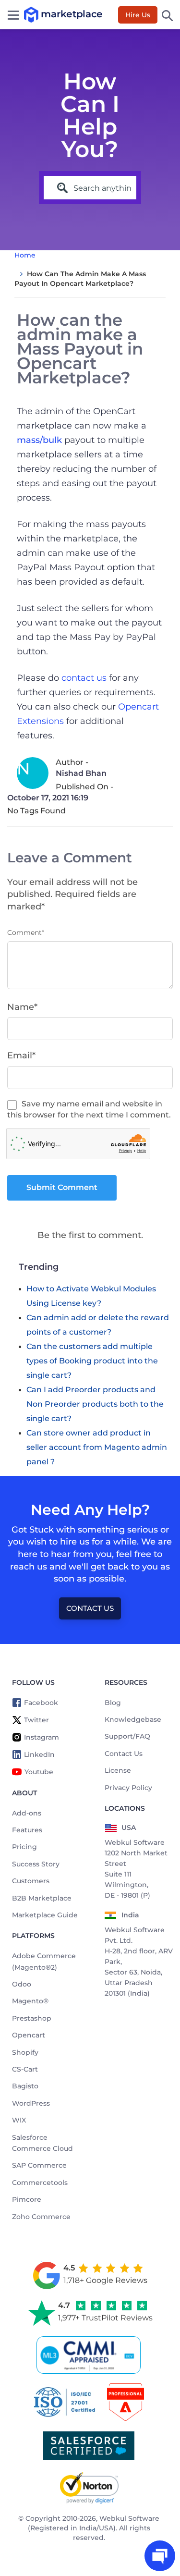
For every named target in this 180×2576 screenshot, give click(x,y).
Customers (31, 1881)
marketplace (33, 15)
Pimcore (27, 2199)
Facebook (41, 1703)
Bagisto (25, 2086)
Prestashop (32, 2018)
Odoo (22, 1984)
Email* (21, 1055)
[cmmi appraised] (90, 2355)
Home (25, 255)
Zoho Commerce (41, 2217)
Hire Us (138, 15)
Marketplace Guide (45, 1915)
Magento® (30, 2001)
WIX (19, 2120)
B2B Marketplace (42, 1898)
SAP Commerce (39, 2165)
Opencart (29, 2035)
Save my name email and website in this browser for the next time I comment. (89, 1109)
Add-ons (27, 1813)
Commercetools (40, 2183)
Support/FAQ (127, 1736)
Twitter (36, 1720)
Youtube (39, 1772)
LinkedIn (39, 1754)
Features (27, 1830)
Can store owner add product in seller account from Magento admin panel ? (97, 1447)
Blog (113, 1703)
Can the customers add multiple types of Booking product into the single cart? (92, 1361)
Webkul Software (129, 2518)
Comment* (26, 932)
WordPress (31, 2103)
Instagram (42, 1737)
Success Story (36, 1864)
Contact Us (90, 1608)
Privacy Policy (128, 1788)
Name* (22, 1007)
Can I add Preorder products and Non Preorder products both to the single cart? (95, 1404)
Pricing (24, 1847)
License (118, 1770)
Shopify (25, 2052)
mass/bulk (39, 440)
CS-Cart (25, 2069)
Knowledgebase (133, 1719)
